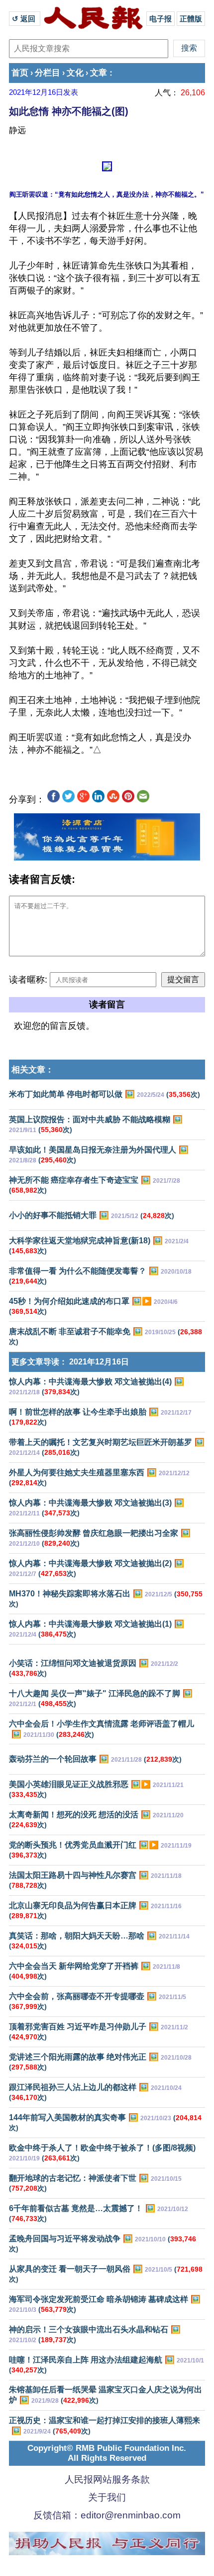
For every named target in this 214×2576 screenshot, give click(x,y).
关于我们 (107, 2497)
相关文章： (33, 1070)
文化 (75, 73)
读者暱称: (28, 980)
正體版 (191, 19)
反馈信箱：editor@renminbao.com (107, 2515)
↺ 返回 (25, 19)
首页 (20, 73)
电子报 (160, 19)
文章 (99, 73)
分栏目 (48, 73)
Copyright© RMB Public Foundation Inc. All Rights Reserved (107, 2453)
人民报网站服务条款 (107, 2479)
